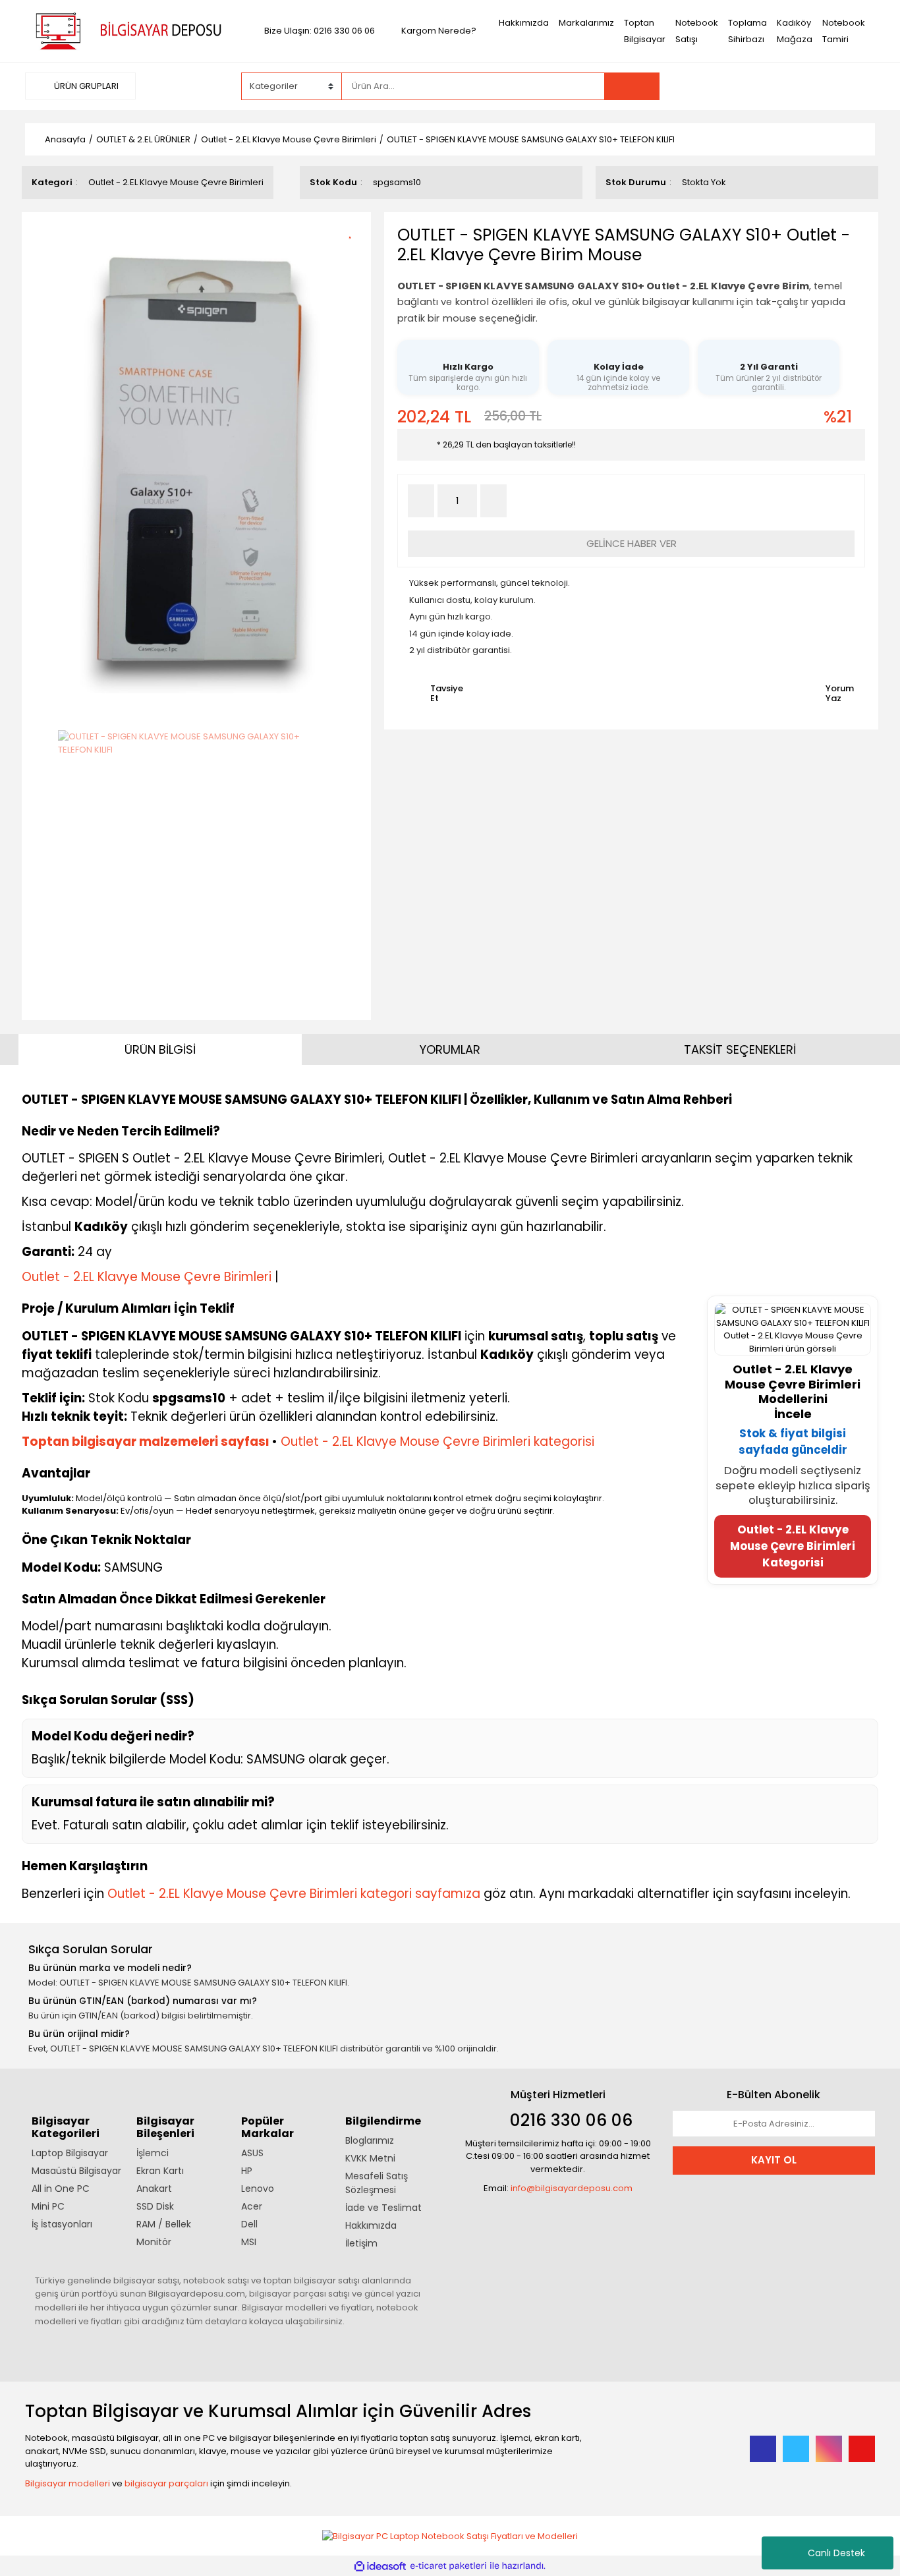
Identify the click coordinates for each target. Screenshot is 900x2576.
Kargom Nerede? (439, 31)
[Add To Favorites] (355, 230)
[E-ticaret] (448, 2566)
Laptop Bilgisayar (70, 2153)
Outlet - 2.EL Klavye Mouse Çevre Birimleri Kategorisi (793, 1546)
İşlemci (153, 2153)
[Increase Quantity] (493, 501)
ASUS (252, 2153)
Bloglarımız (370, 2140)
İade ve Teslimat (383, 2208)
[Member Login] (776, 86)
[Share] (355, 253)
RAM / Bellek (164, 2224)
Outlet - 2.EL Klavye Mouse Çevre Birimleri (176, 182)
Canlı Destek (836, 2553)
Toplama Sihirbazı (747, 31)
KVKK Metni (370, 2158)
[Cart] (855, 86)
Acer (252, 2206)
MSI (249, 2242)
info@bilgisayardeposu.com (572, 2188)
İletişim (361, 2243)
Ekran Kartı (160, 2171)
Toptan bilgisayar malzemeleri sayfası (146, 1442)
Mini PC (48, 2206)
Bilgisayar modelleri (68, 2483)
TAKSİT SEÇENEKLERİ (740, 1049)
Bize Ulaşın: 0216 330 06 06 (320, 31)
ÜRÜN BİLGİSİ (160, 1049)
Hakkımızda (524, 23)
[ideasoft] (380, 2566)
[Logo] (126, 30)
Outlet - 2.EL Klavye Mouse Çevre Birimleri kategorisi (437, 1442)
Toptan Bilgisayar (645, 31)
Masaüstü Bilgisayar (76, 2171)
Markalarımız (586, 23)
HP (247, 2171)
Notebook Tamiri (844, 31)
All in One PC (61, 2189)
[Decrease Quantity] (421, 501)
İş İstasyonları (62, 2224)
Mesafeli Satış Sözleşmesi (377, 2183)
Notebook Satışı (697, 31)
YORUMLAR (450, 1049)
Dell (249, 2224)
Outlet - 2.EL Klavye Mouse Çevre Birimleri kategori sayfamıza (294, 1894)
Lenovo (258, 2189)
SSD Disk (155, 2206)
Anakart (154, 2189)
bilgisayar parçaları (166, 2483)
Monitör (154, 2242)
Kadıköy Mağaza (795, 31)
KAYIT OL (774, 2160)
